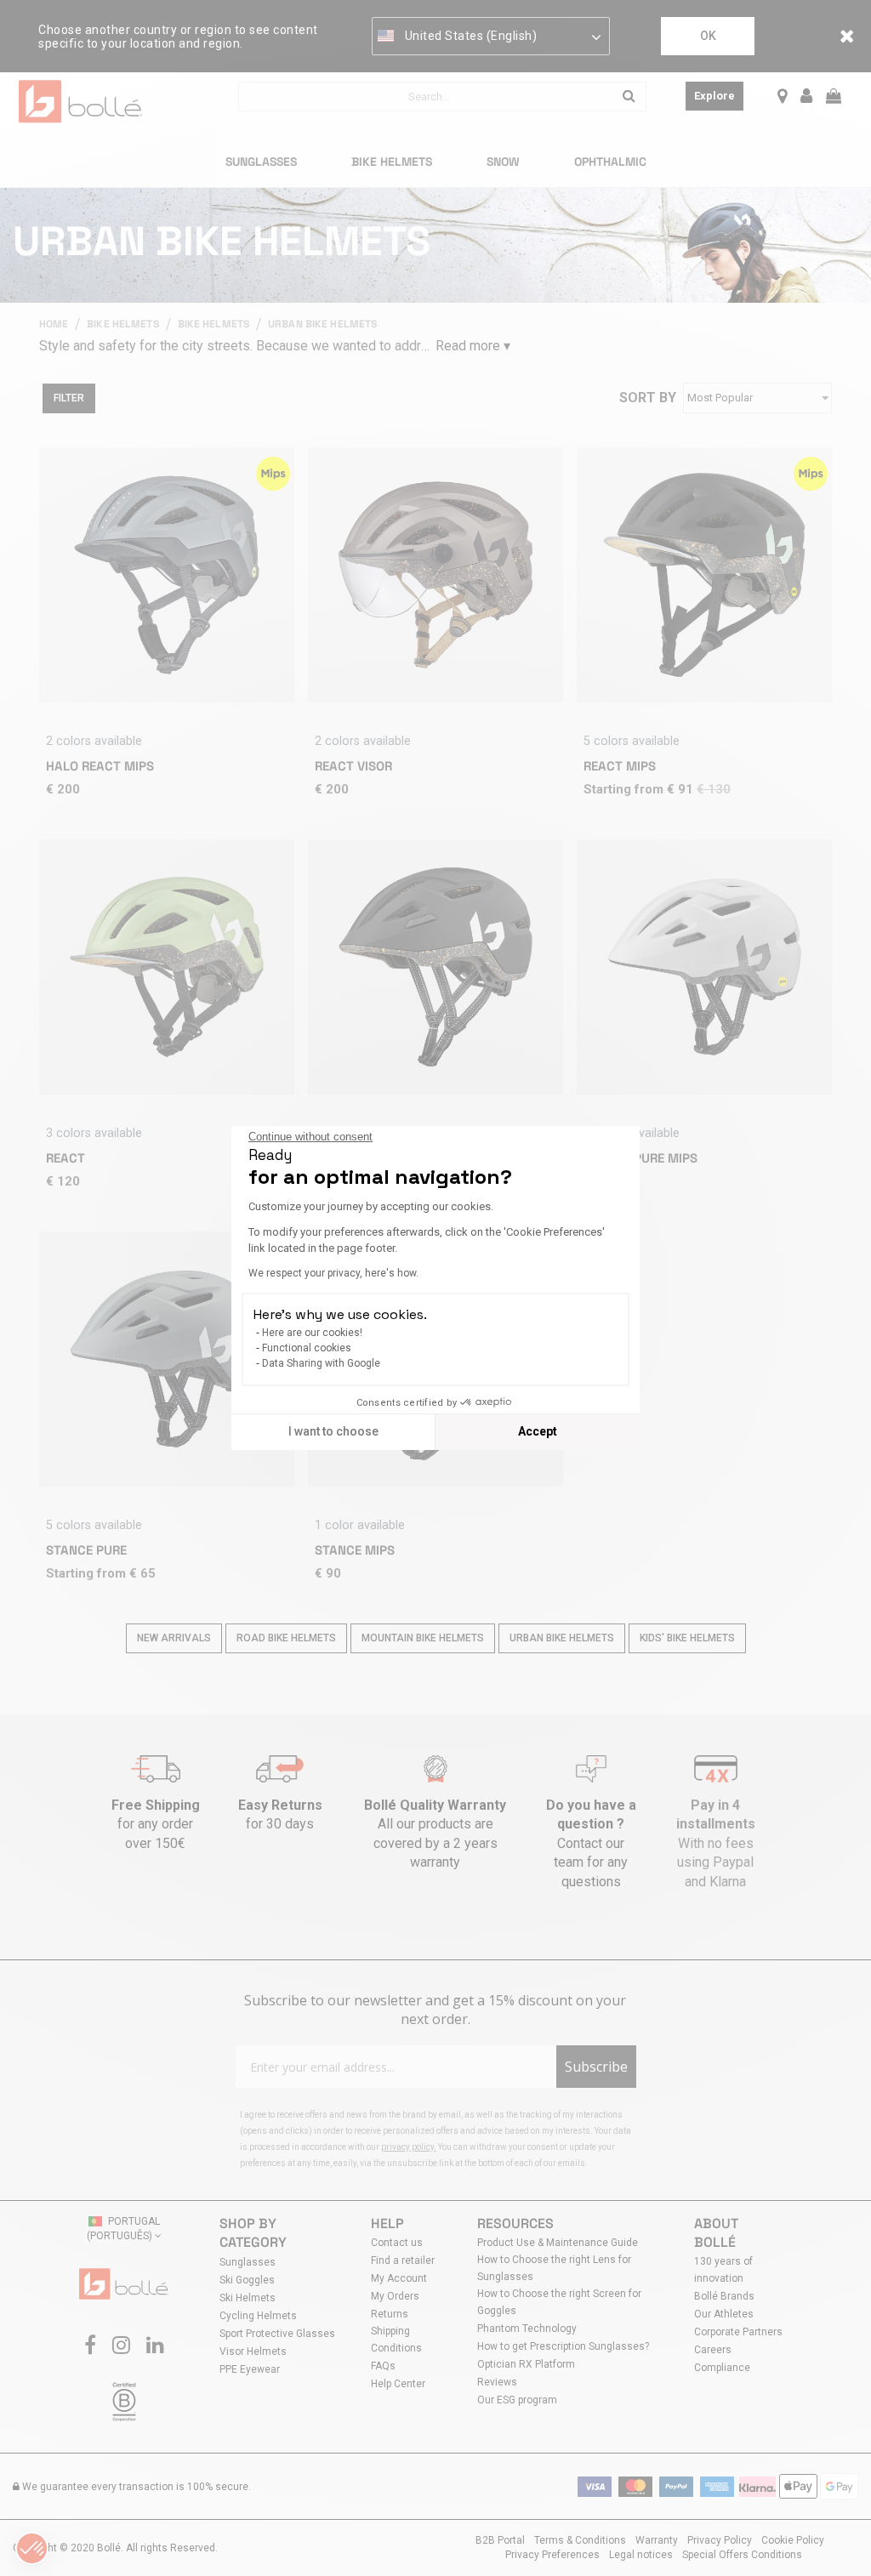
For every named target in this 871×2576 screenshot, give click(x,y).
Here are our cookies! (312, 1333)
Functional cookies (307, 1348)
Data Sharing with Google (321, 1363)
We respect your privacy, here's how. (333, 1273)
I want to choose (333, 1431)
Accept (538, 1431)
